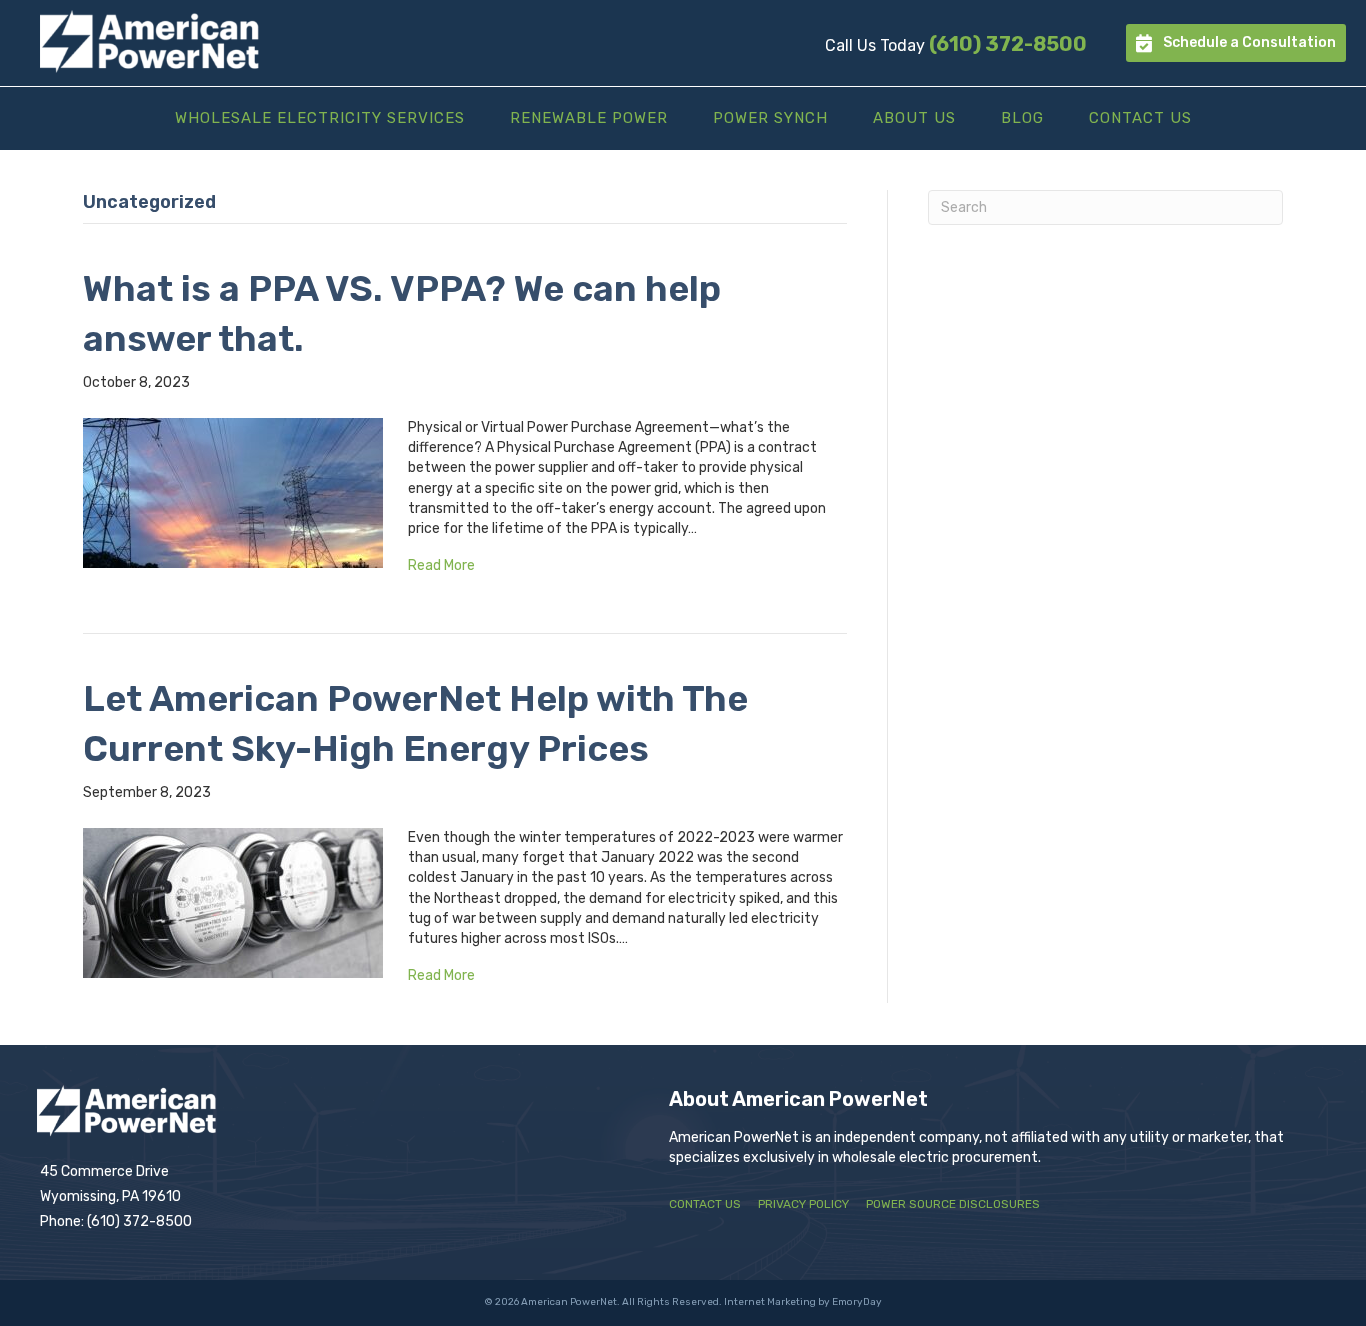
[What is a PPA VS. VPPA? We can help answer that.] (233, 491)
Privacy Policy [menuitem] (803, 1204)
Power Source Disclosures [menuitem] (953, 1204)
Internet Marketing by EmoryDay (803, 1302)
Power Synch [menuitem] (770, 118)
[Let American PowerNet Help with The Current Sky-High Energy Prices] (233, 902)
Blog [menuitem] (1022, 118)
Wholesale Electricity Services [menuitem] (320, 118)
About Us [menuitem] (914, 118)
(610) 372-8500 (1008, 44)
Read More (441, 565)
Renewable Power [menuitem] (589, 118)
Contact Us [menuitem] (1140, 118)
